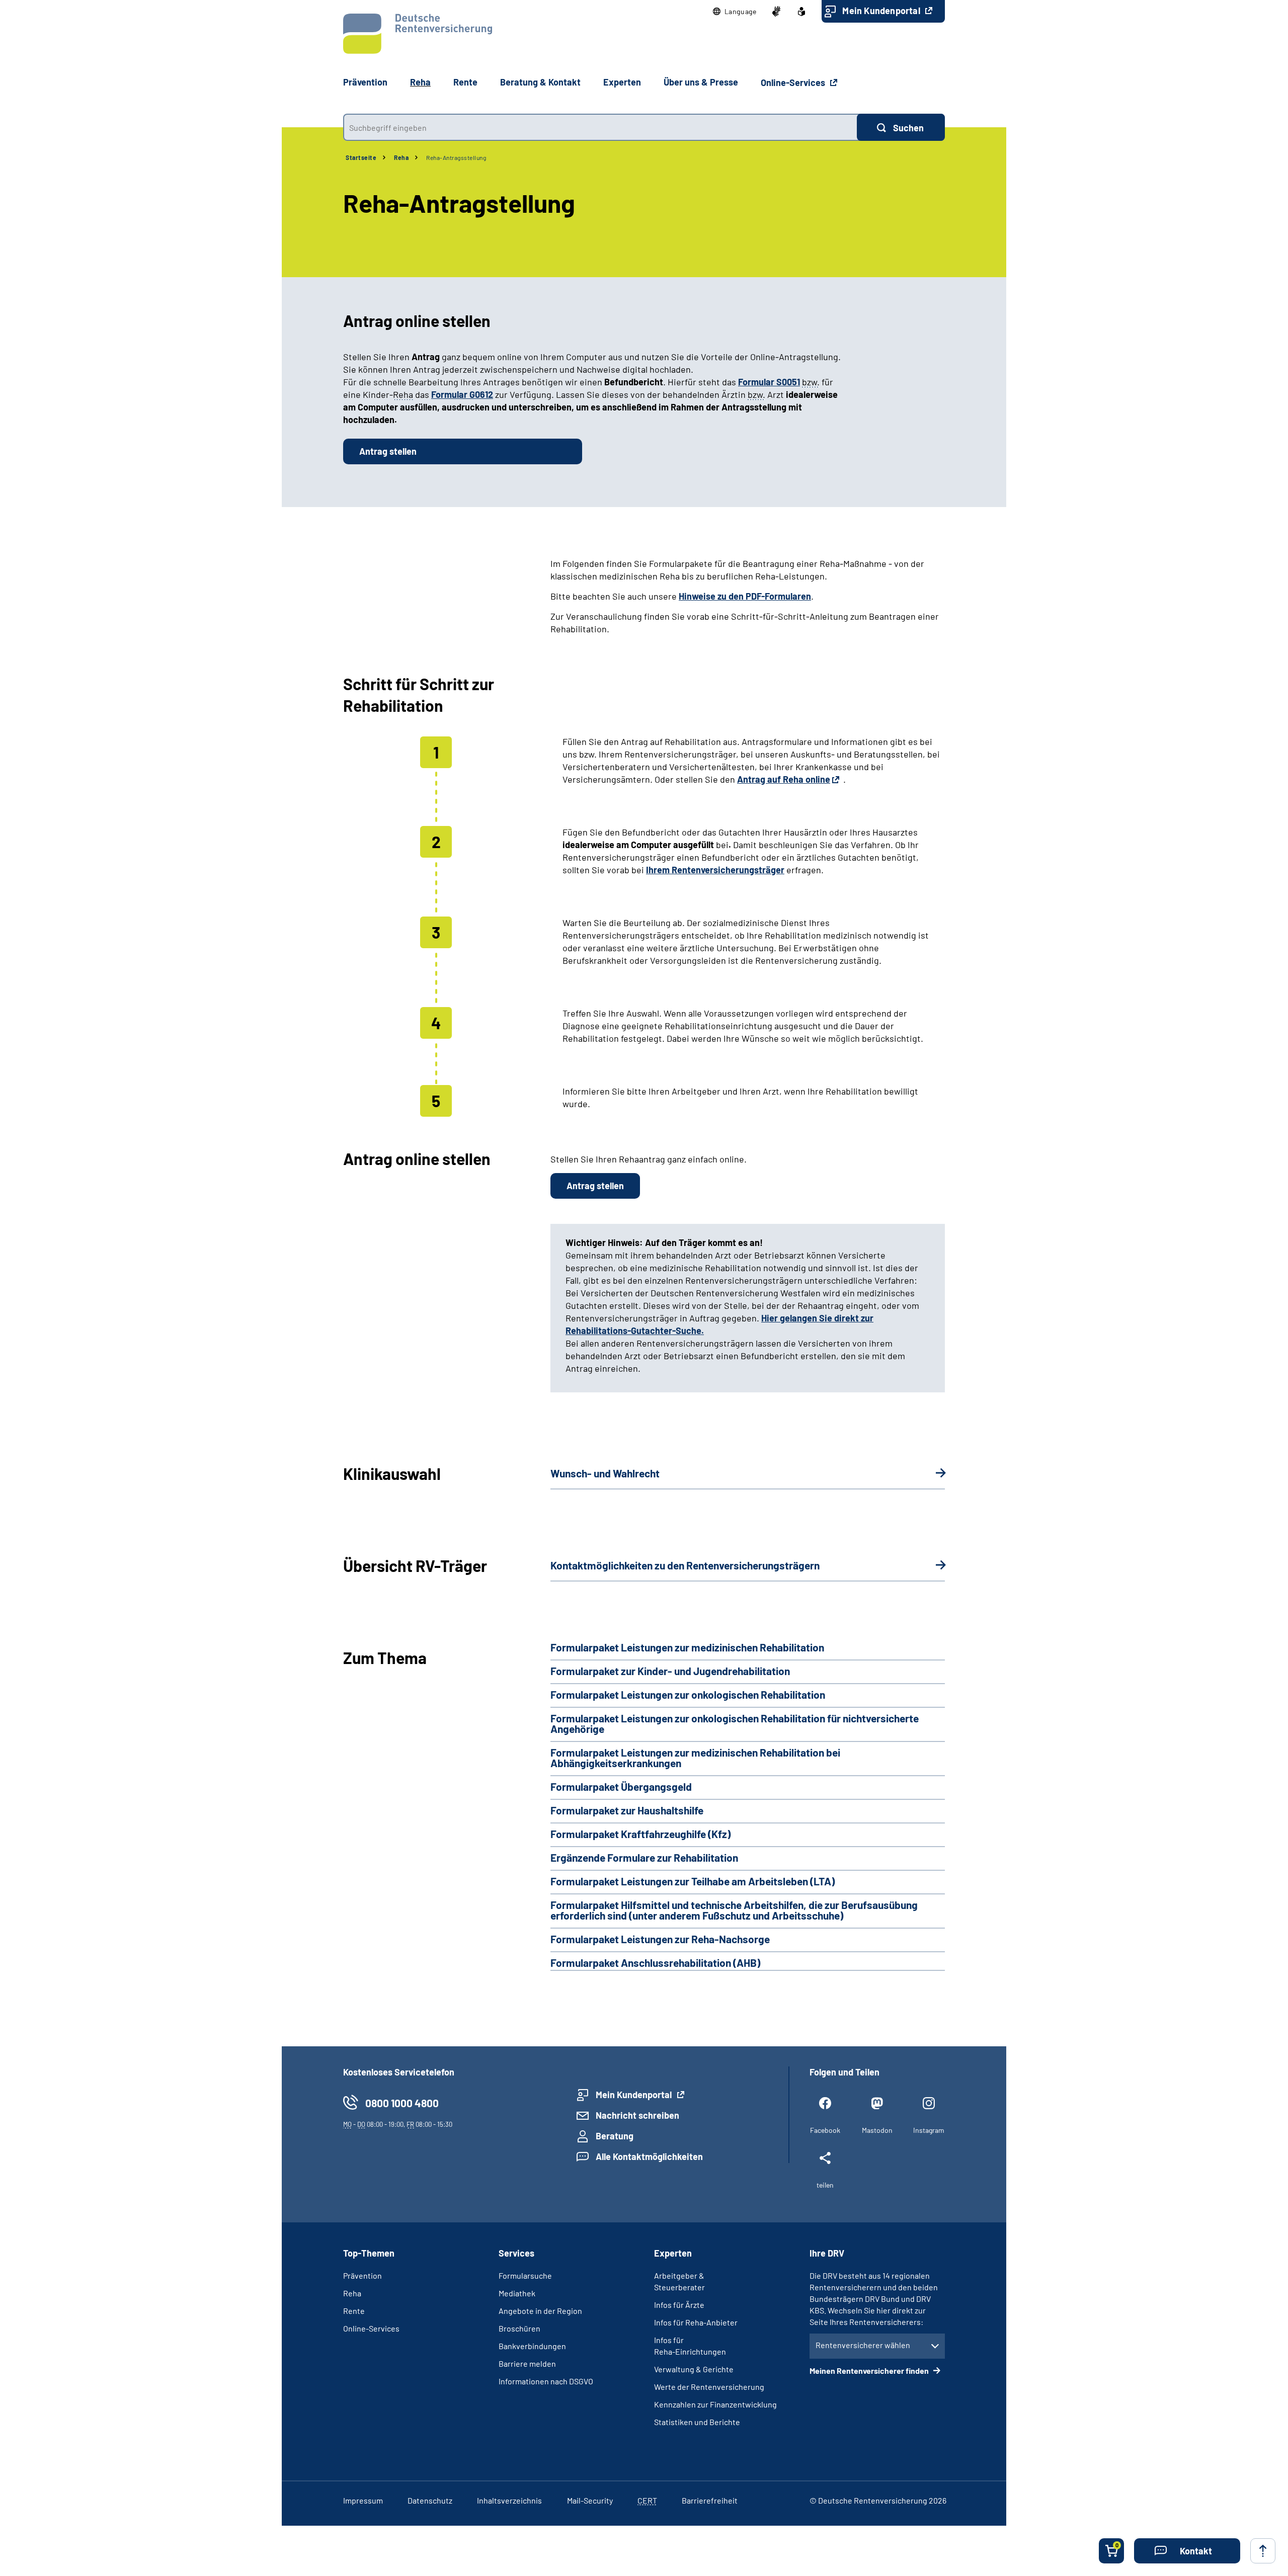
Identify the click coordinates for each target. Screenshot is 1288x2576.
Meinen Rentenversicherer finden (870, 2371)
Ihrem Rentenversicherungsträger (715, 870)
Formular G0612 (462, 394)
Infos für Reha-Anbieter (696, 2322)
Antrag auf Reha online (784, 779)
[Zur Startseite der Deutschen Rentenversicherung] (418, 34)
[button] (735, 12)
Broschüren (519, 2328)
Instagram (929, 2130)
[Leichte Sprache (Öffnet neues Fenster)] (801, 12)
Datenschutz (430, 2500)
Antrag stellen (388, 451)
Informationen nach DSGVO (546, 2381)
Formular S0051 (769, 382)
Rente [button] (465, 82)
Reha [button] (420, 82)
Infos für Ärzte (679, 2305)
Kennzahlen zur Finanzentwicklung (715, 2404)
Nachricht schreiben (637, 2115)
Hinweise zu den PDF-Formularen (745, 596)
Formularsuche (525, 2275)
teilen (825, 2185)
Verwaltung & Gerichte (694, 2369)
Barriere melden (527, 2363)
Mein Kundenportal (882, 11)
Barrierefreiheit (710, 2500)
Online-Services (794, 82)
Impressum (363, 2500)
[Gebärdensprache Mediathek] (776, 12)
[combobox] (600, 127)
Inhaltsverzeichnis (509, 2500)
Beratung (615, 2136)
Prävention (365, 82)
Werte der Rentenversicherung (709, 2387)
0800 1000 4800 (402, 2103)
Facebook (825, 2130)
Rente (354, 2311)
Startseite (361, 157)
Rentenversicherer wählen (863, 2345)
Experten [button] (622, 82)
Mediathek (517, 2293)
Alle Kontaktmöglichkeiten (649, 2156)
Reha (401, 157)
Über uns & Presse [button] (701, 82)
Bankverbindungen (532, 2346)
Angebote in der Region (540, 2311)
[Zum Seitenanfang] (1263, 2551)
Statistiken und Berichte (697, 2422)
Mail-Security (590, 2500)
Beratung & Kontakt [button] (540, 82)
